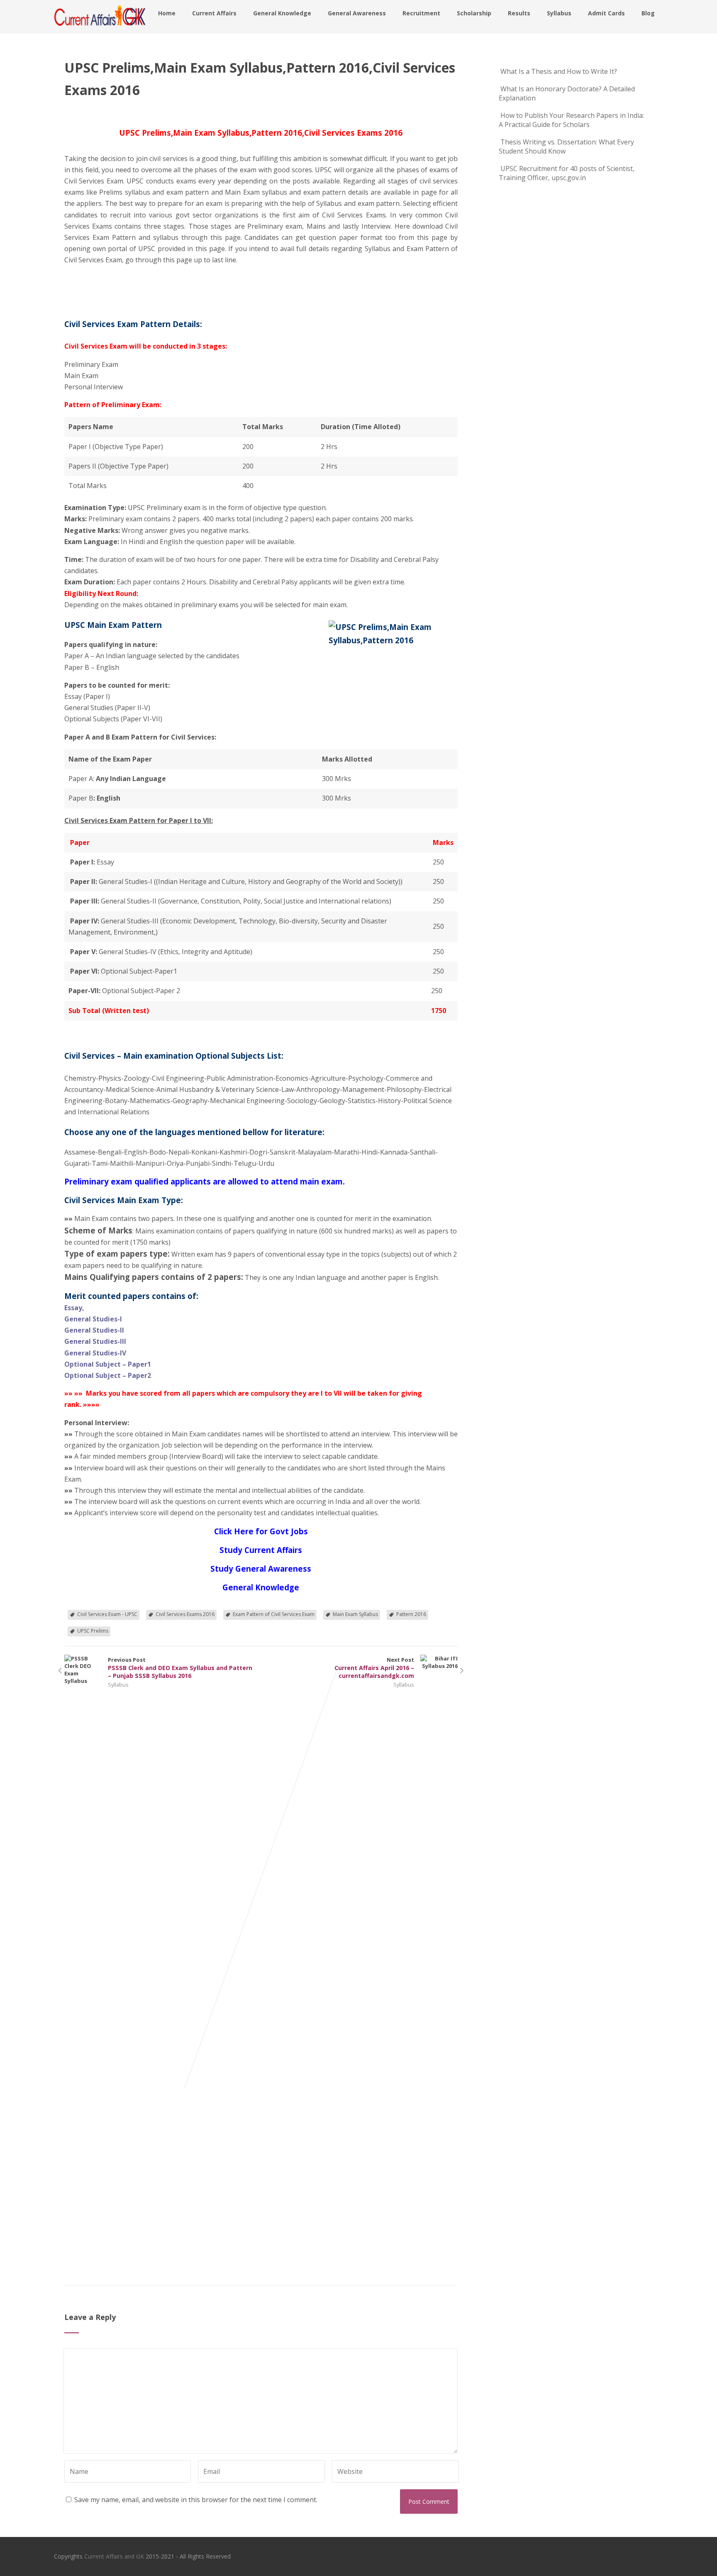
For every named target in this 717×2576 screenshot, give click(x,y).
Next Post (374, 1668)
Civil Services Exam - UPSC (107, 1614)
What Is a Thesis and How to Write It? (559, 71)
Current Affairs (214, 13)
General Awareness (357, 13)
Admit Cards (606, 13)
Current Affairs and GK (114, 2556)
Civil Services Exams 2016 (185, 1614)
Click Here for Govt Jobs (261, 1531)
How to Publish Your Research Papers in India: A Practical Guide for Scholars (571, 120)
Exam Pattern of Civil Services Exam (274, 1614)
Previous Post (180, 1668)
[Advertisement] (106, 285)
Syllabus (559, 13)
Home (167, 13)
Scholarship (474, 13)
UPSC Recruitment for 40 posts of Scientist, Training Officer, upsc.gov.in (567, 173)
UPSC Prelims (93, 1631)
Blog (648, 13)
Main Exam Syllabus (355, 1614)
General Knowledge (282, 13)
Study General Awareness (261, 1569)
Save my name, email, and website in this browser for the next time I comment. (196, 2500)
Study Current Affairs (261, 1550)
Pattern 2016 (411, 1614)
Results (519, 13)
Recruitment (421, 13)
